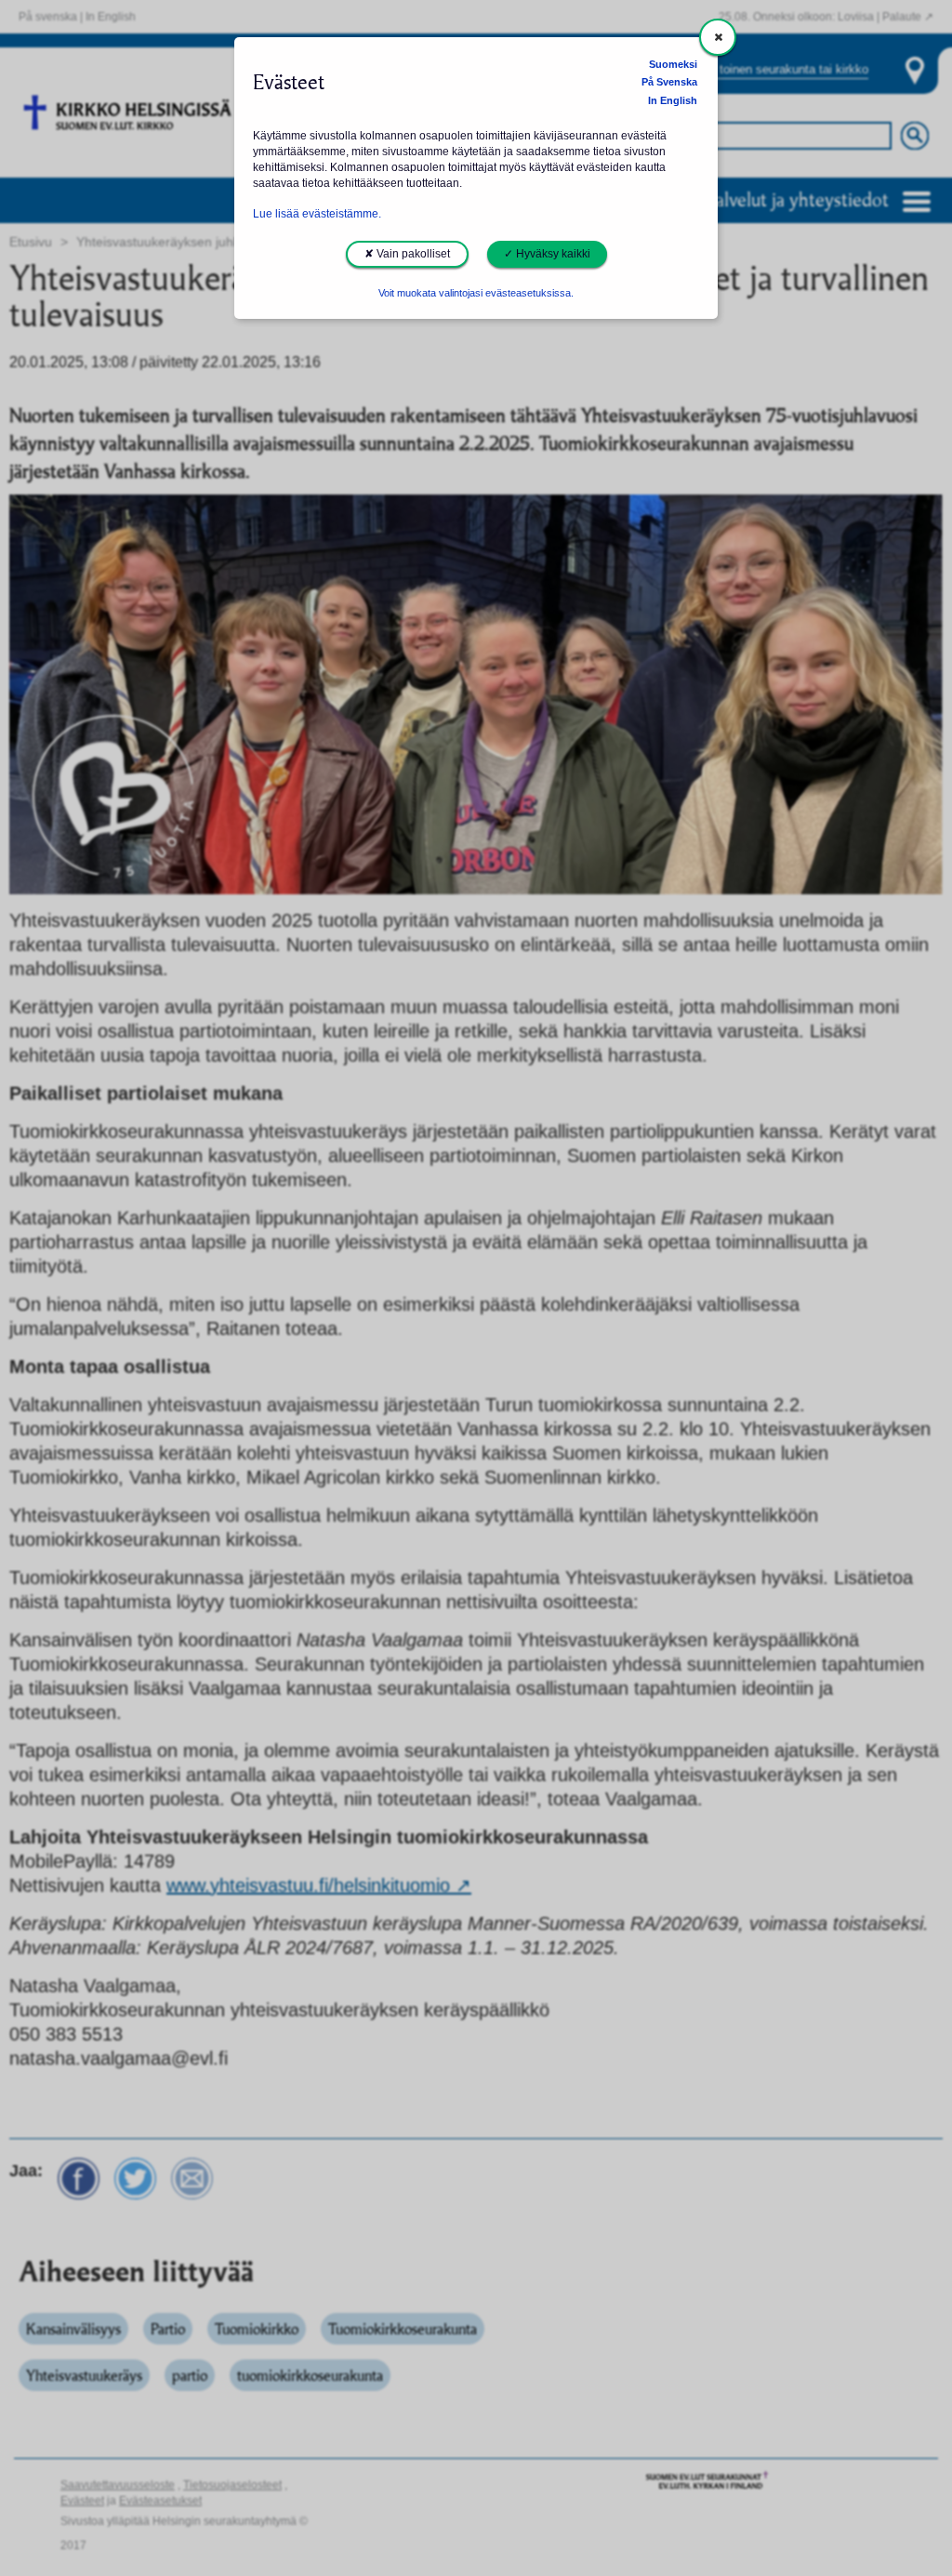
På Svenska (669, 82)
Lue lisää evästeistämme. (317, 214)
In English (673, 100)
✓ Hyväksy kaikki (547, 254)
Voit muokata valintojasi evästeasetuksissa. (476, 293)
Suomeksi (673, 64)
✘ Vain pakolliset (407, 254)
